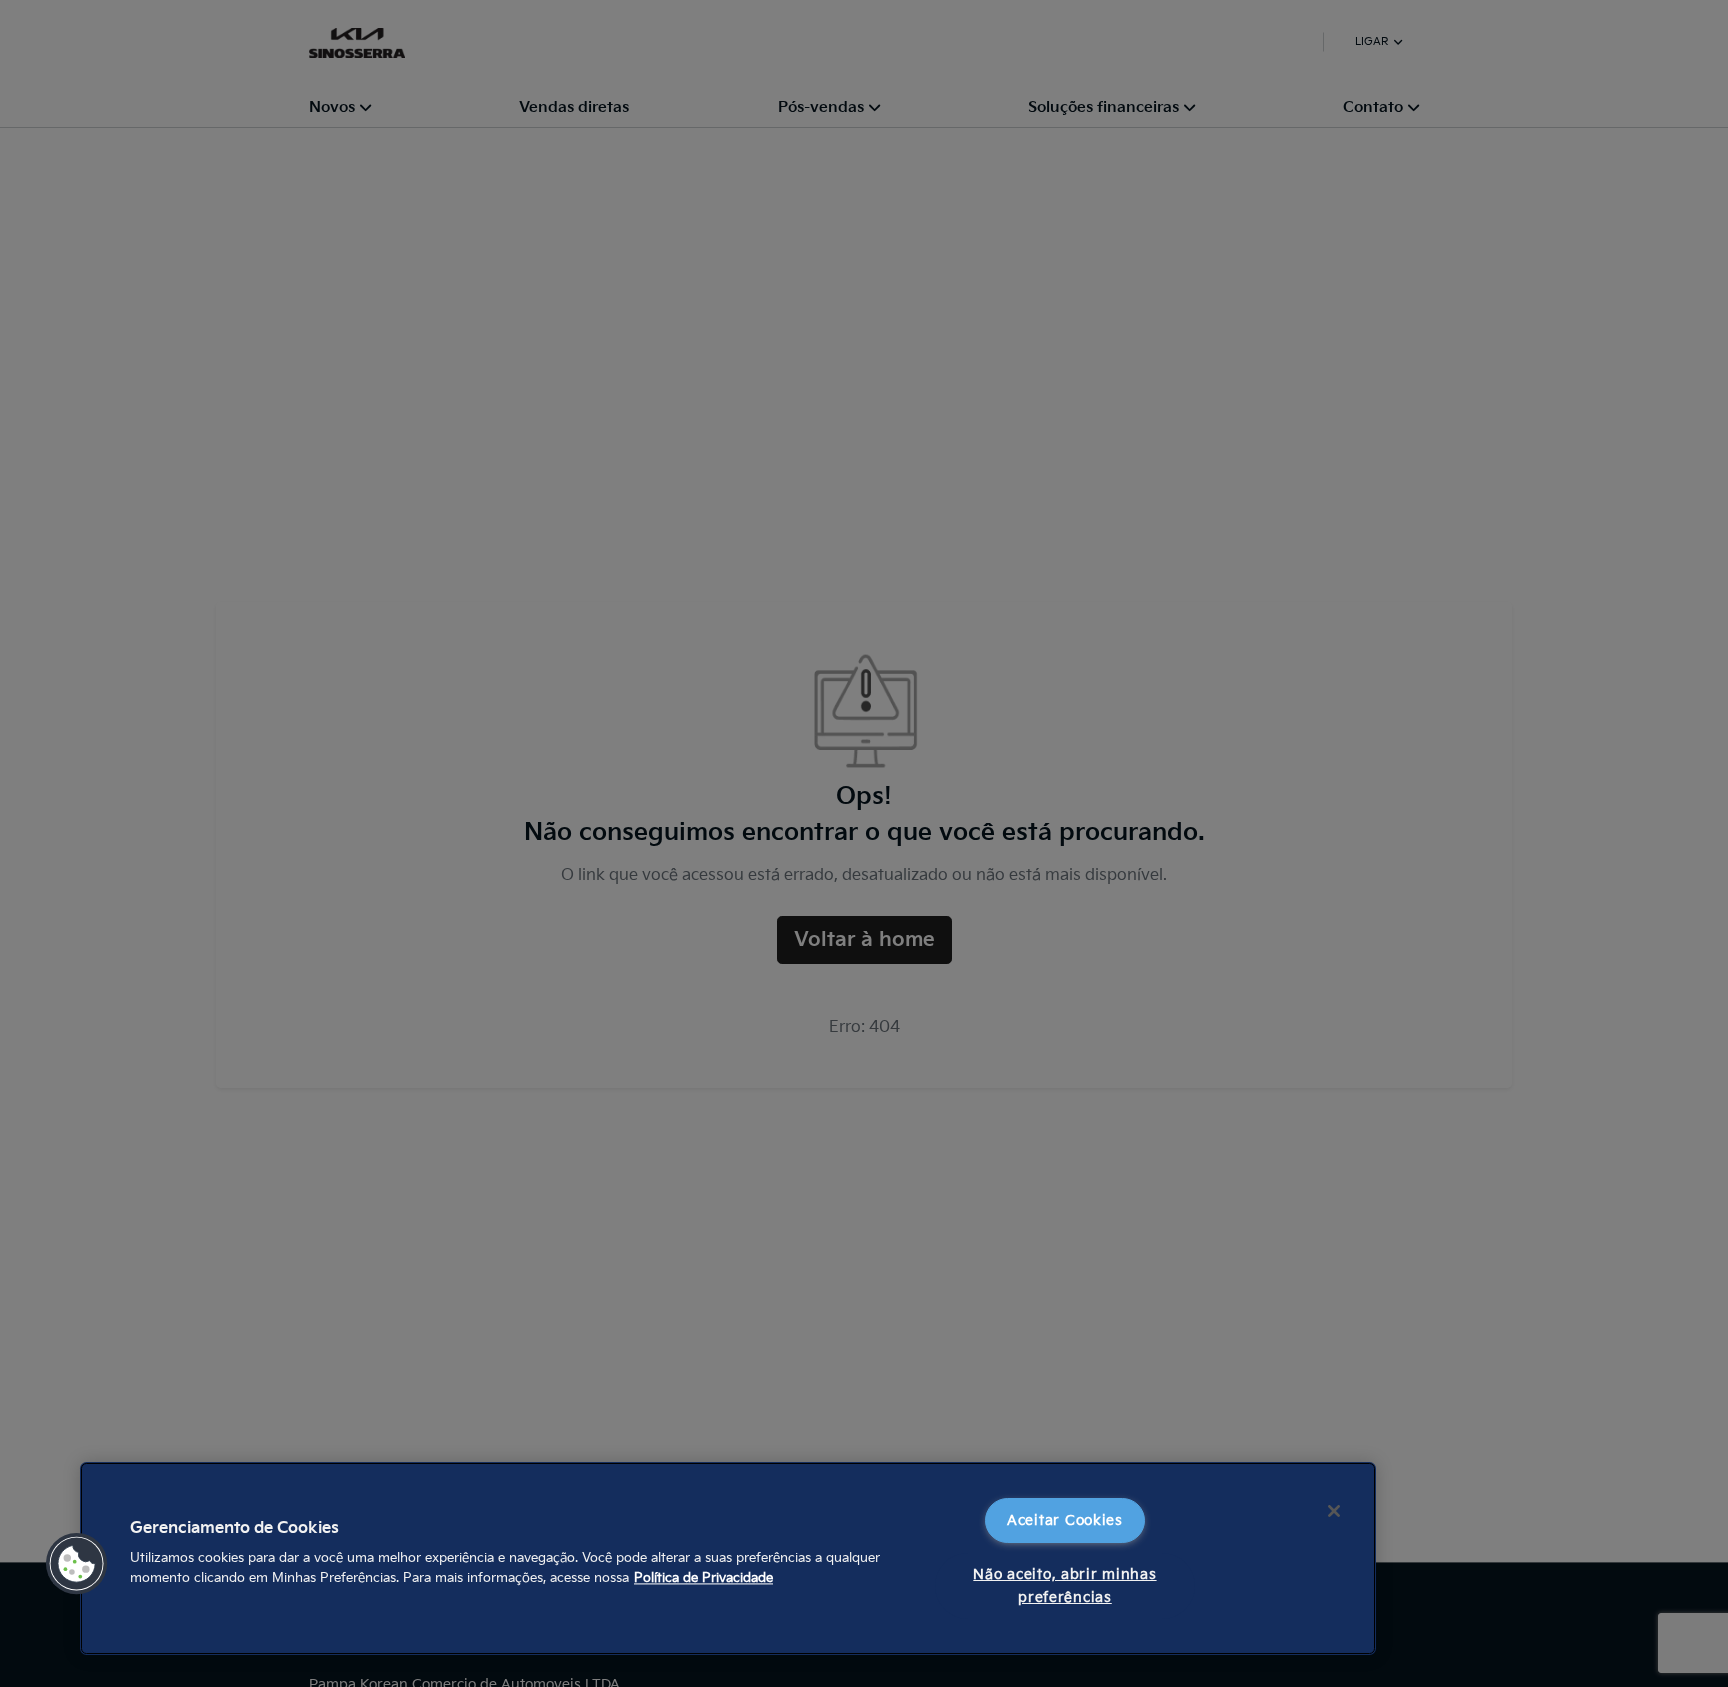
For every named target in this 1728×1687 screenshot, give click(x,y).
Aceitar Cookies (1065, 1520)
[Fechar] (1334, 1511)
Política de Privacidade (703, 1578)
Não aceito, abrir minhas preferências (1064, 1586)
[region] (728, 1558)
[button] (77, 1564)
